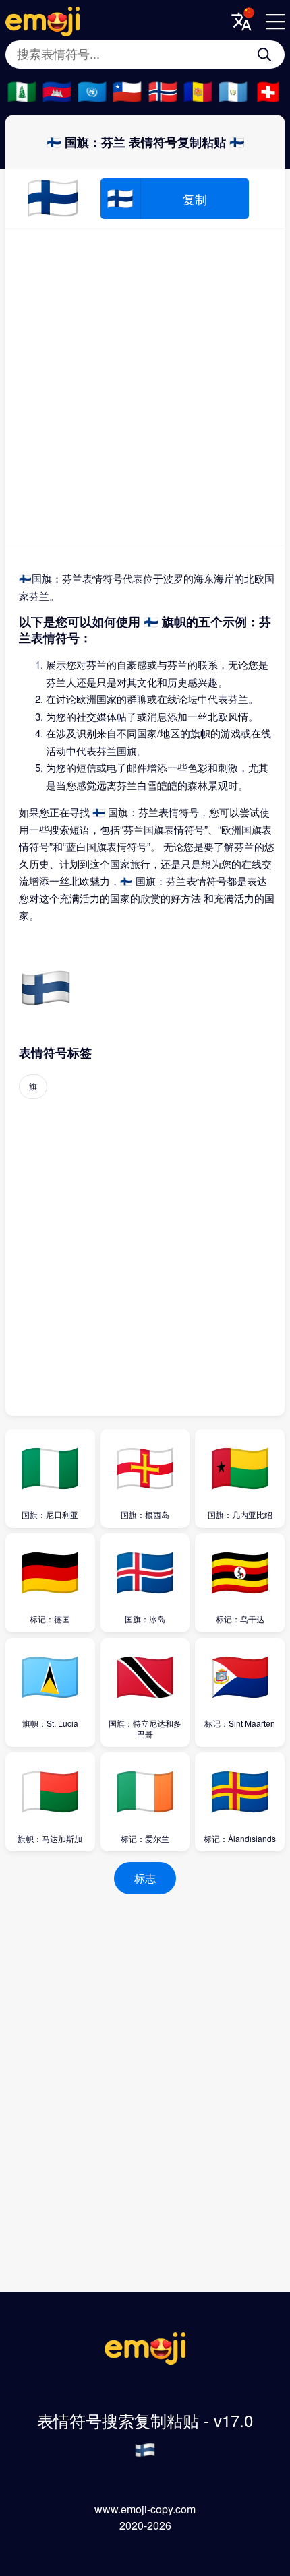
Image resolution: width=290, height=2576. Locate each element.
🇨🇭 (268, 92)
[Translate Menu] (241, 22)
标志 (145, 1878)
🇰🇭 (57, 92)
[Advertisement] (145, 387)
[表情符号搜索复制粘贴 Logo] (145, 2360)
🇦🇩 (198, 92)
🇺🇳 (92, 92)
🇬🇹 (233, 92)
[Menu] (275, 22)
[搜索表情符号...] (264, 55)
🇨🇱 (127, 92)
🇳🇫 (22, 92)
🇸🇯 (163, 92)
